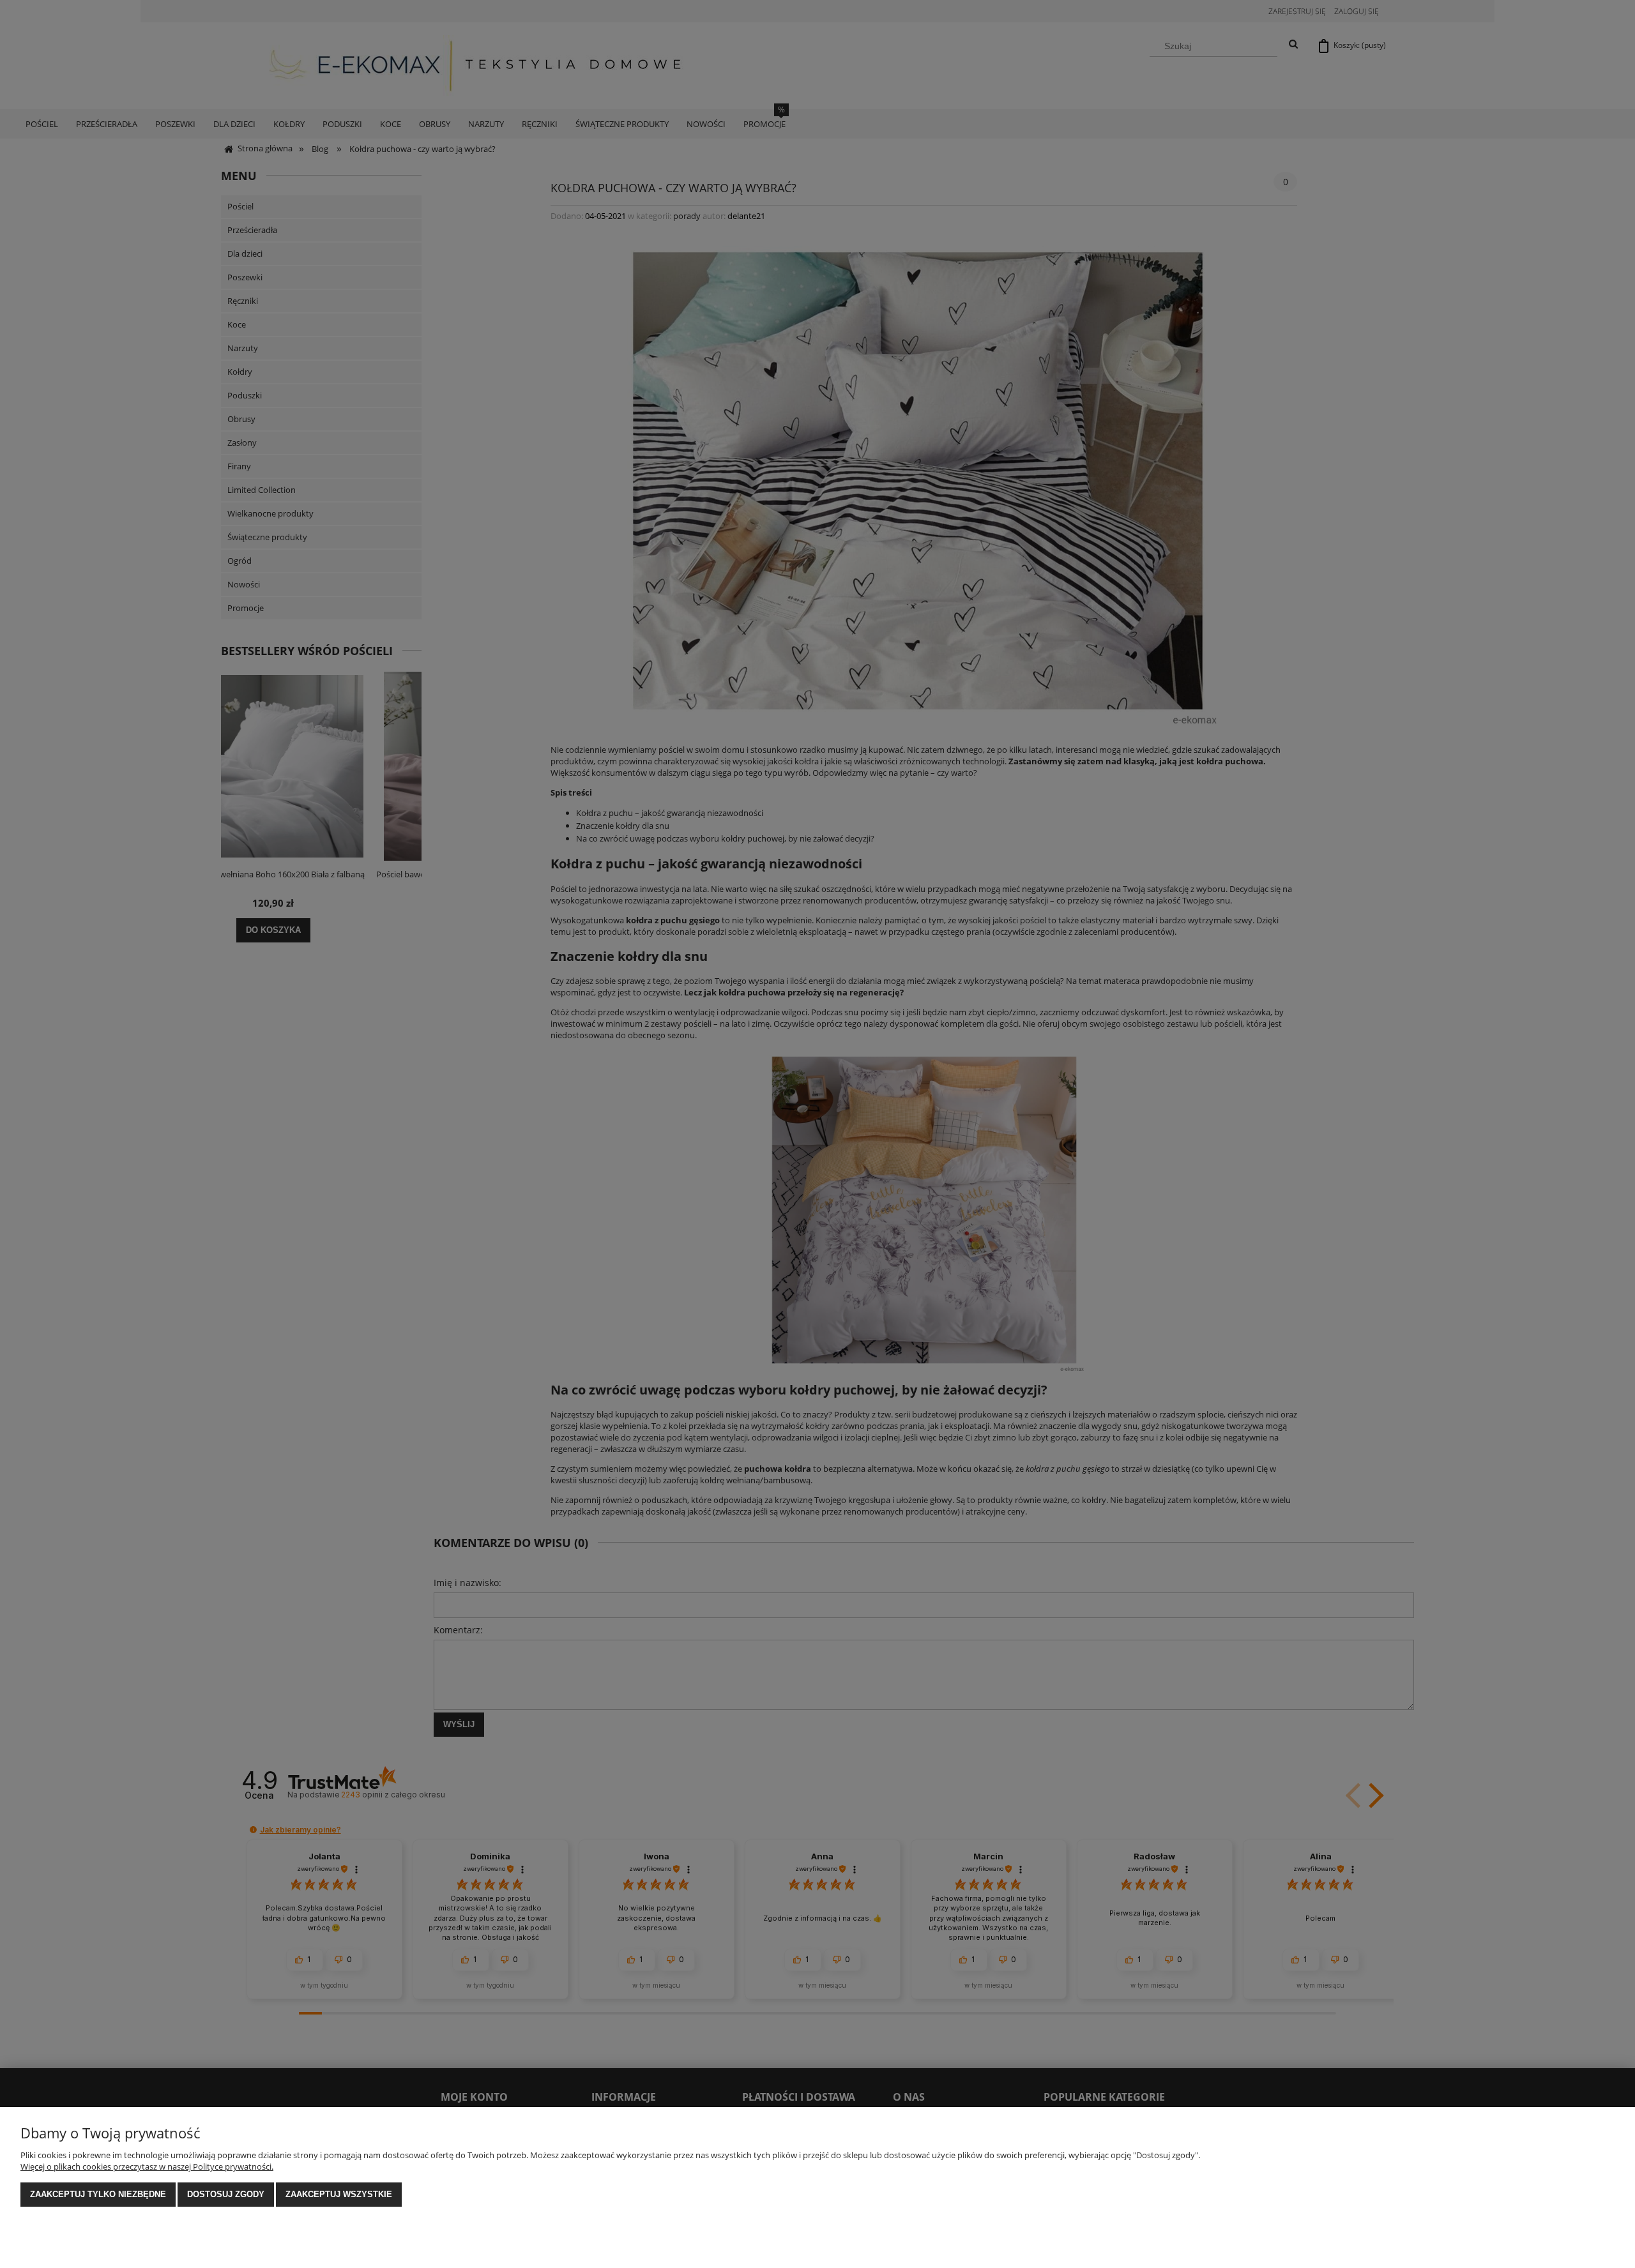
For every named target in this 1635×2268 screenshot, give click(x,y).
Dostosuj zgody (226, 2194)
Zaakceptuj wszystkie (339, 2194)
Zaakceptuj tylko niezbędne (98, 2194)
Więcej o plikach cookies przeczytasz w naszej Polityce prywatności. (147, 2166)
